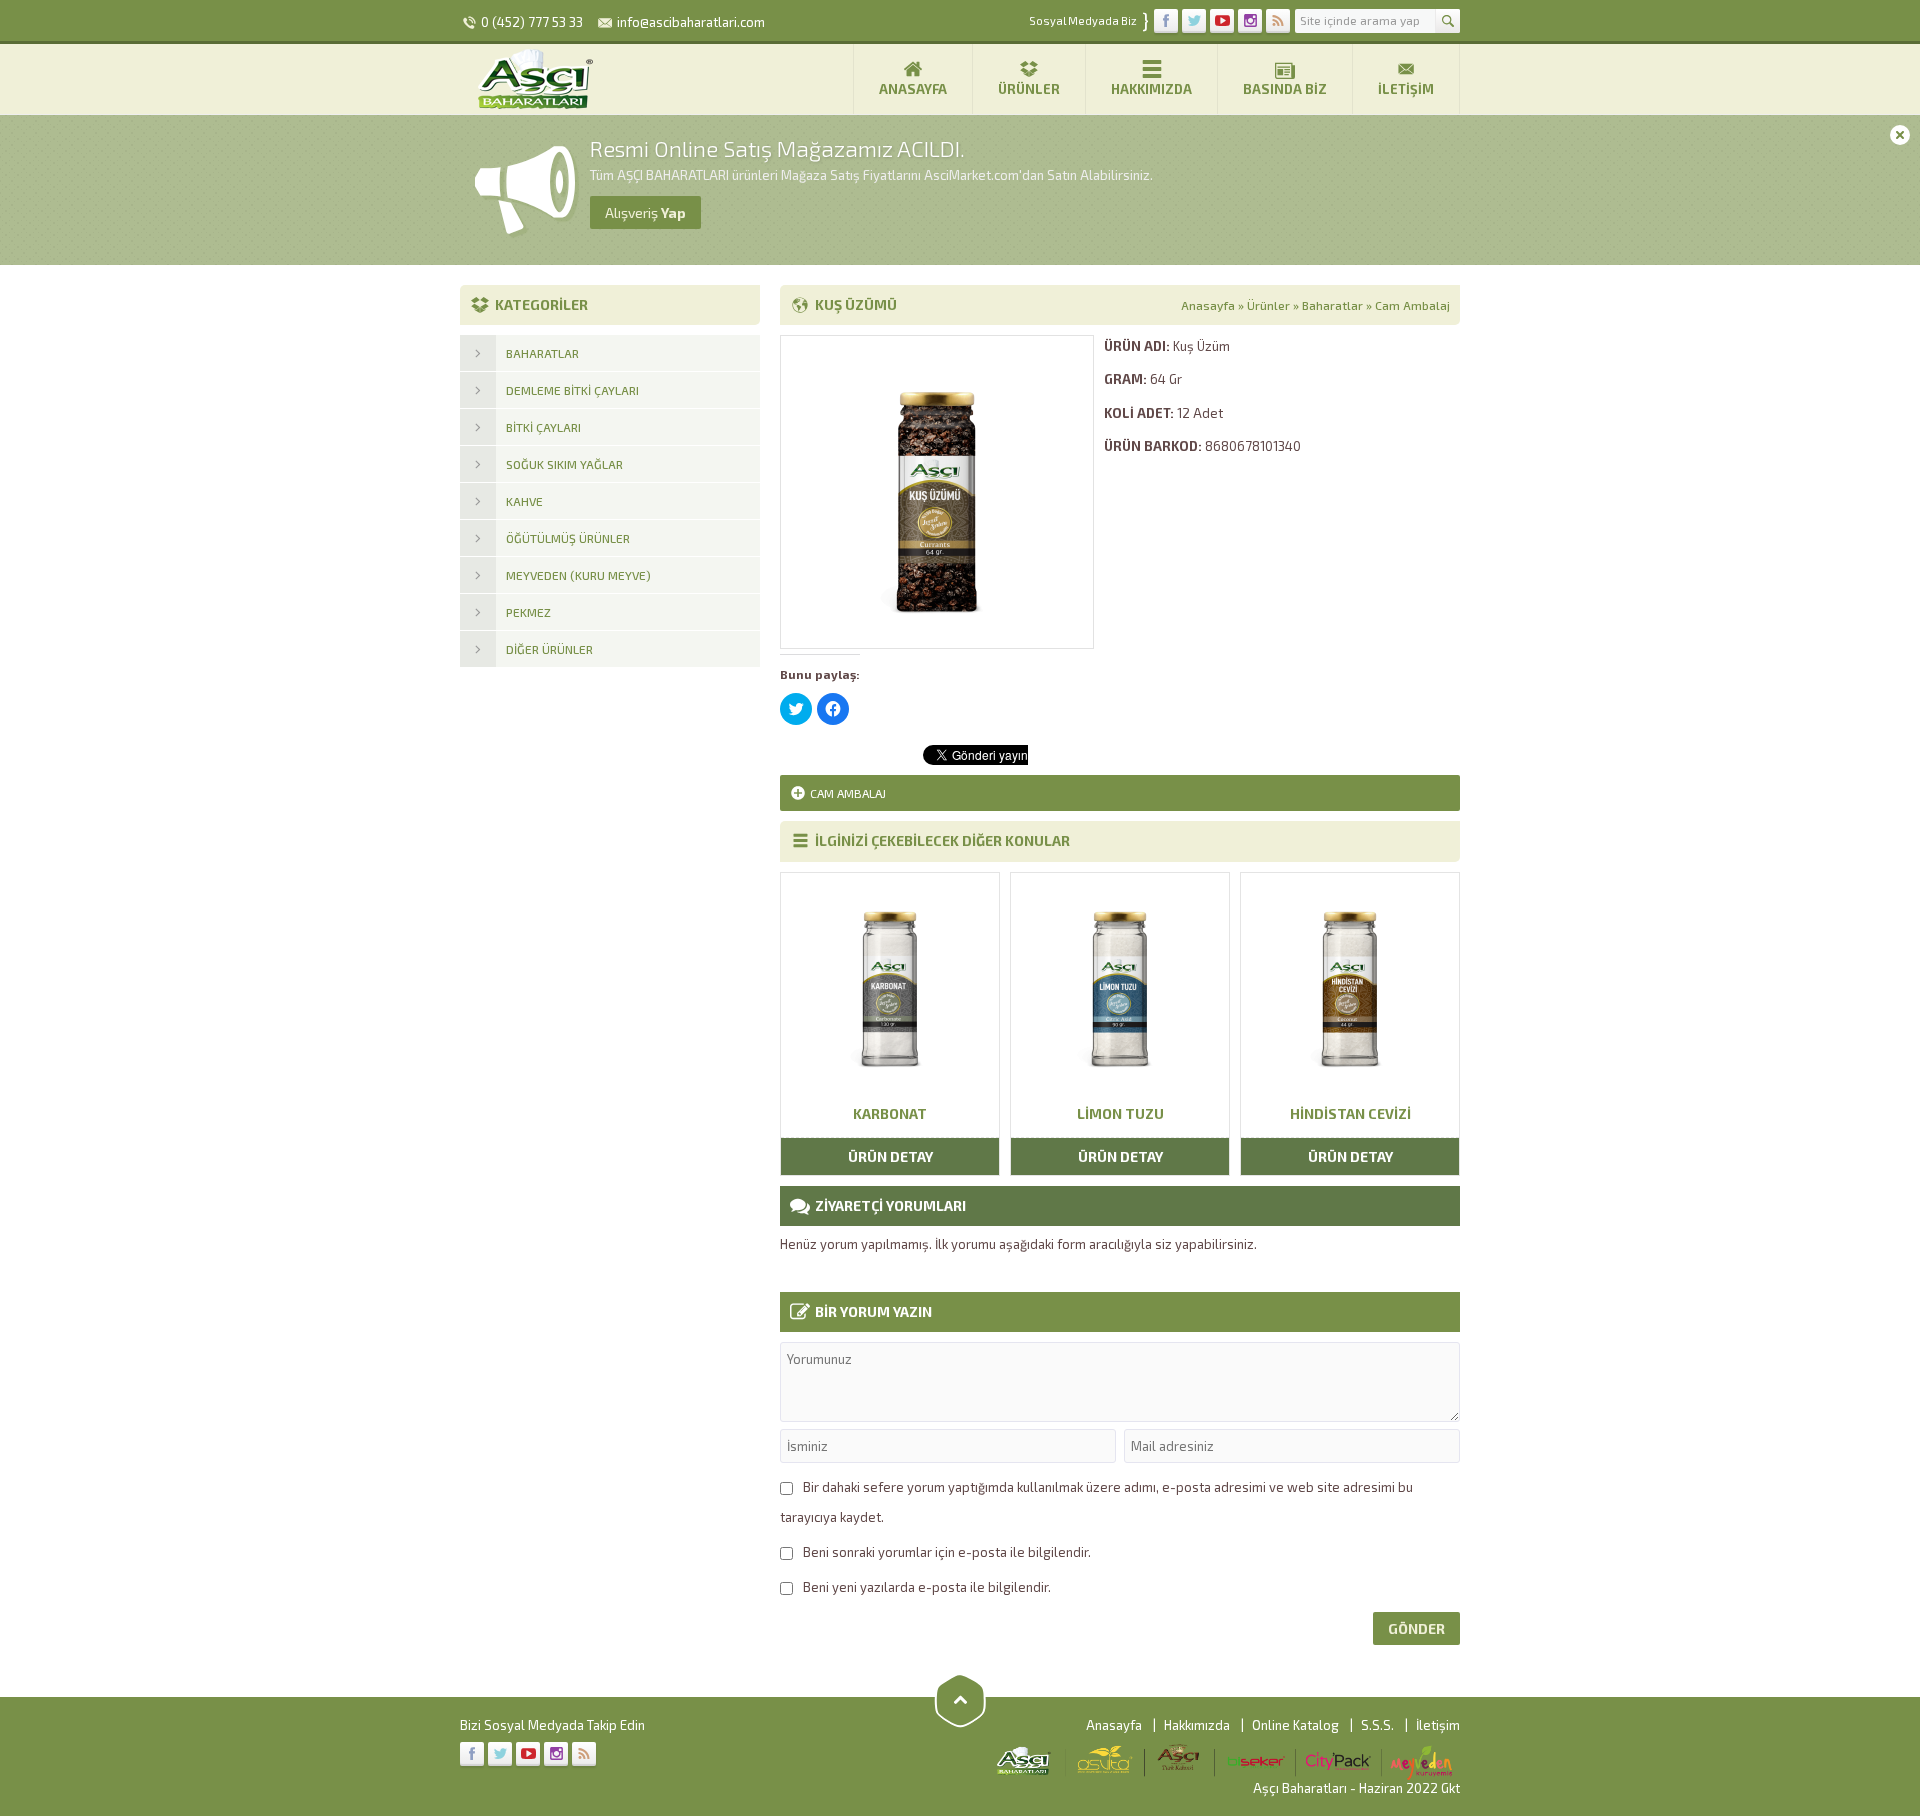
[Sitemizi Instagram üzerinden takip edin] (1250, 21)
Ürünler (1029, 89)
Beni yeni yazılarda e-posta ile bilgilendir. (927, 1587)
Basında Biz (1285, 89)
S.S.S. (1377, 1725)
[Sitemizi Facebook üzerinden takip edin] (1166, 21)
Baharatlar (1332, 305)
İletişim (1406, 89)
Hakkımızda (1151, 89)
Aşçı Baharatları (1300, 1788)
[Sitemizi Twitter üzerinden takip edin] (1194, 21)
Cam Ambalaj (1412, 305)
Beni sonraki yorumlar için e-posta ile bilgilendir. (947, 1552)
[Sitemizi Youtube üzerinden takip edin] (1222, 21)
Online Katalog (1295, 1725)
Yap (645, 212)
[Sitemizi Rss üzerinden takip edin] (1278, 21)
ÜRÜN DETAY (890, 1156)
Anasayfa (913, 89)
